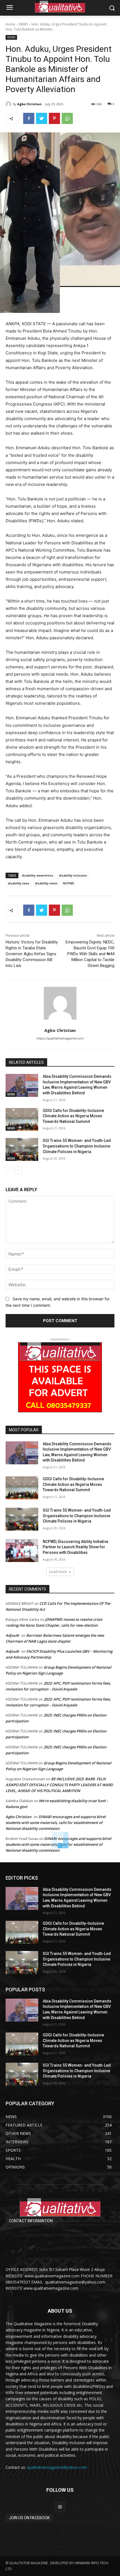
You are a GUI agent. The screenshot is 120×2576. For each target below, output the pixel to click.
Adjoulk (12, 1635)
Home (10, 24)
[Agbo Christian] (9, 104)
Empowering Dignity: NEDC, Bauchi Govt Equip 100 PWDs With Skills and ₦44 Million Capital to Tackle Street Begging (90, 954)
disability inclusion (73, 875)
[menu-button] (9, 8)
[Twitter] (42, 118)
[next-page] (18, 1170)
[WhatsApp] (67, 118)
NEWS (23, 24)
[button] (112, 8)
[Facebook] (29, 118)
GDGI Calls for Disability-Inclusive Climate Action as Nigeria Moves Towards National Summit (73, 1116)
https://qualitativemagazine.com (60, 1038)
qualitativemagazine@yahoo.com (57, 2467)
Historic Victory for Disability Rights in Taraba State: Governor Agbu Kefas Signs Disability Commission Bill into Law (32, 954)
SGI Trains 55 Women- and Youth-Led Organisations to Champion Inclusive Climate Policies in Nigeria (77, 1146)
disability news (46, 883)
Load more (58, 1572)
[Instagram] (60, 2507)
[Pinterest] (54, 118)
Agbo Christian (29, 104)
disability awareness (38, 875)
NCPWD (69, 883)
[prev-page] (9, 1170)
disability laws (19, 883)
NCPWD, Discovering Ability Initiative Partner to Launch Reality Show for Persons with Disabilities (75, 1547)
